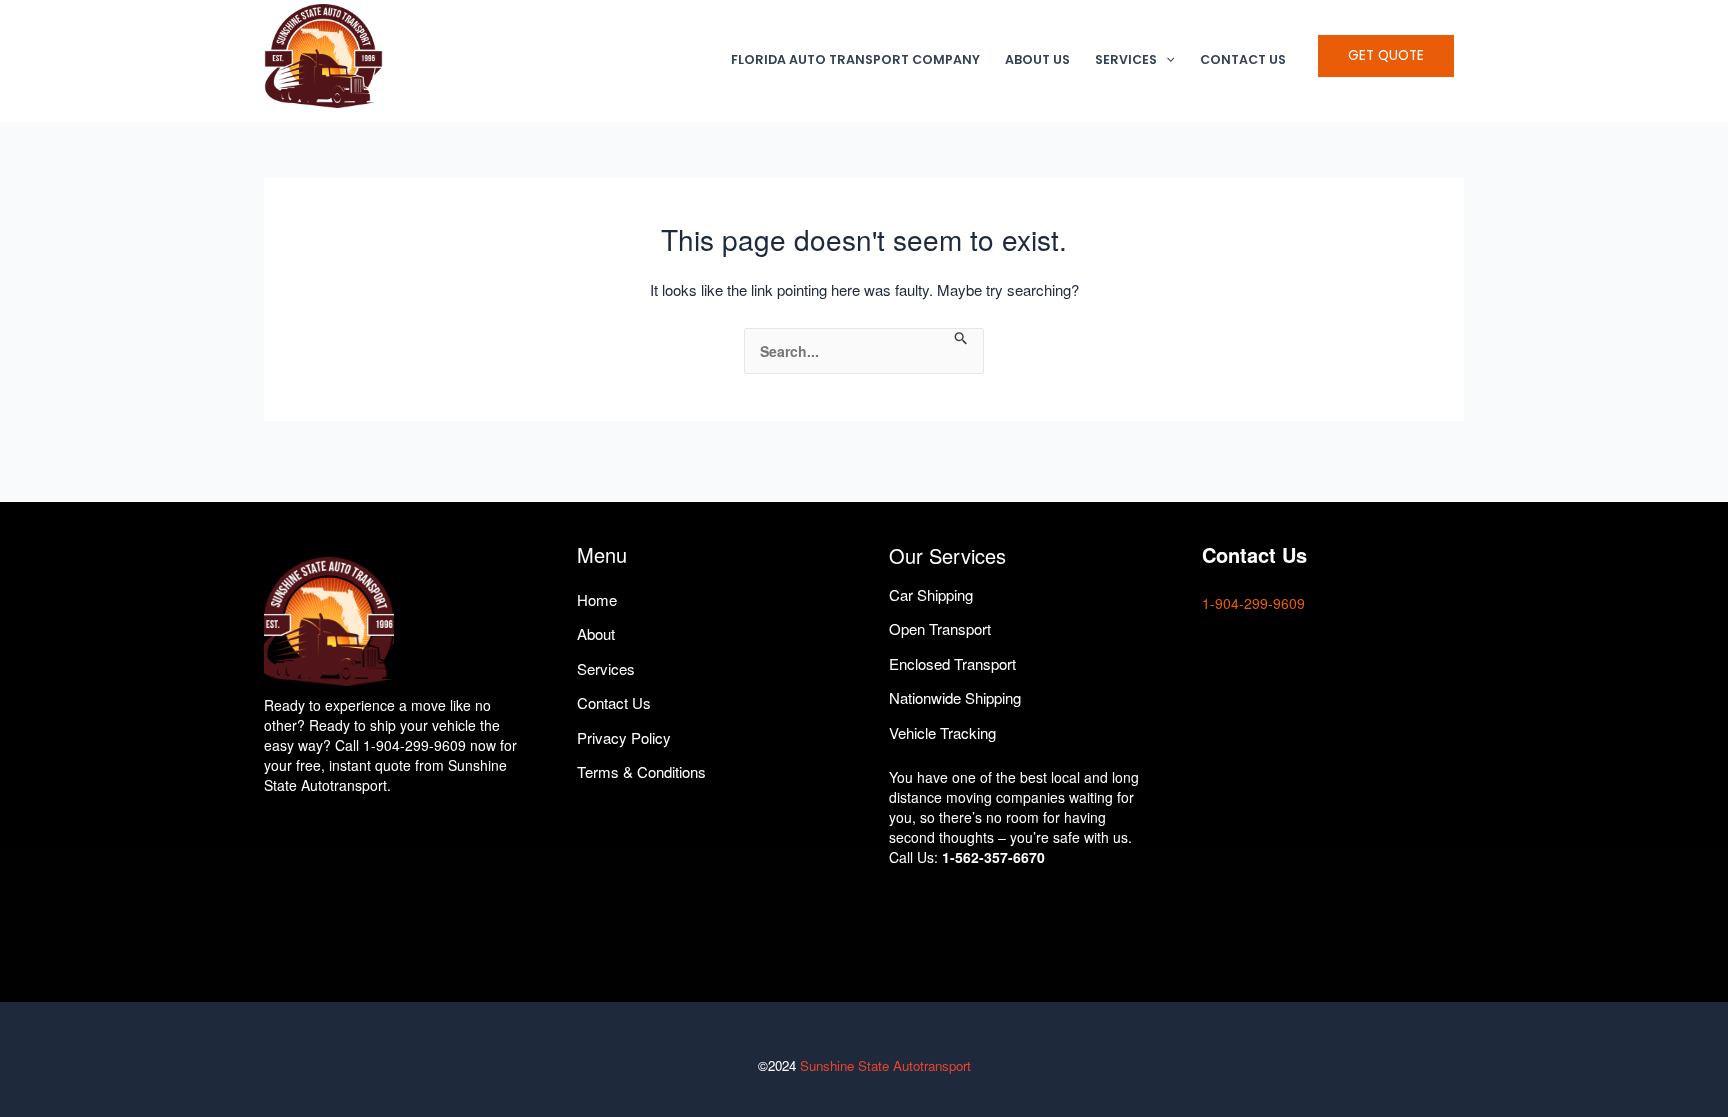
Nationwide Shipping (955, 697)
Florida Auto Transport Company (855, 59)
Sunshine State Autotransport (885, 1065)
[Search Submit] (961, 338)
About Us (1037, 59)
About (596, 633)
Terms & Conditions (641, 771)
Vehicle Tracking (942, 732)
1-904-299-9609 (1253, 603)
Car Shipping (931, 594)
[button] (1166, 60)
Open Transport (940, 628)
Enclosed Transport (952, 663)
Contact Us (1243, 59)
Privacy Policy (624, 737)
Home (597, 599)
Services (1126, 59)
